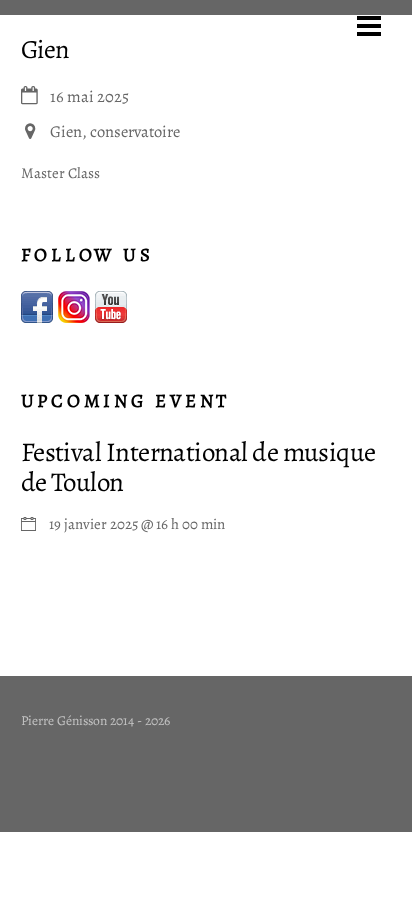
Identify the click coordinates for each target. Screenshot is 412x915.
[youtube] (111, 306)
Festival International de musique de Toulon (198, 467)
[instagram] (74, 306)
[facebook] (37, 306)
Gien (45, 49)
